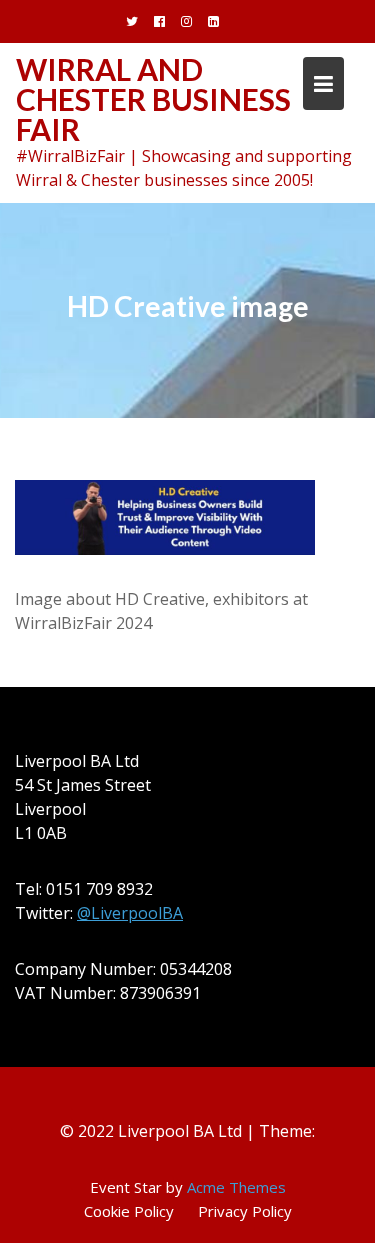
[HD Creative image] (165, 516)
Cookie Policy (129, 1211)
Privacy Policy (245, 1211)
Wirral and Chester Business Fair (153, 99)
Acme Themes (236, 1187)
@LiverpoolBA (130, 913)
